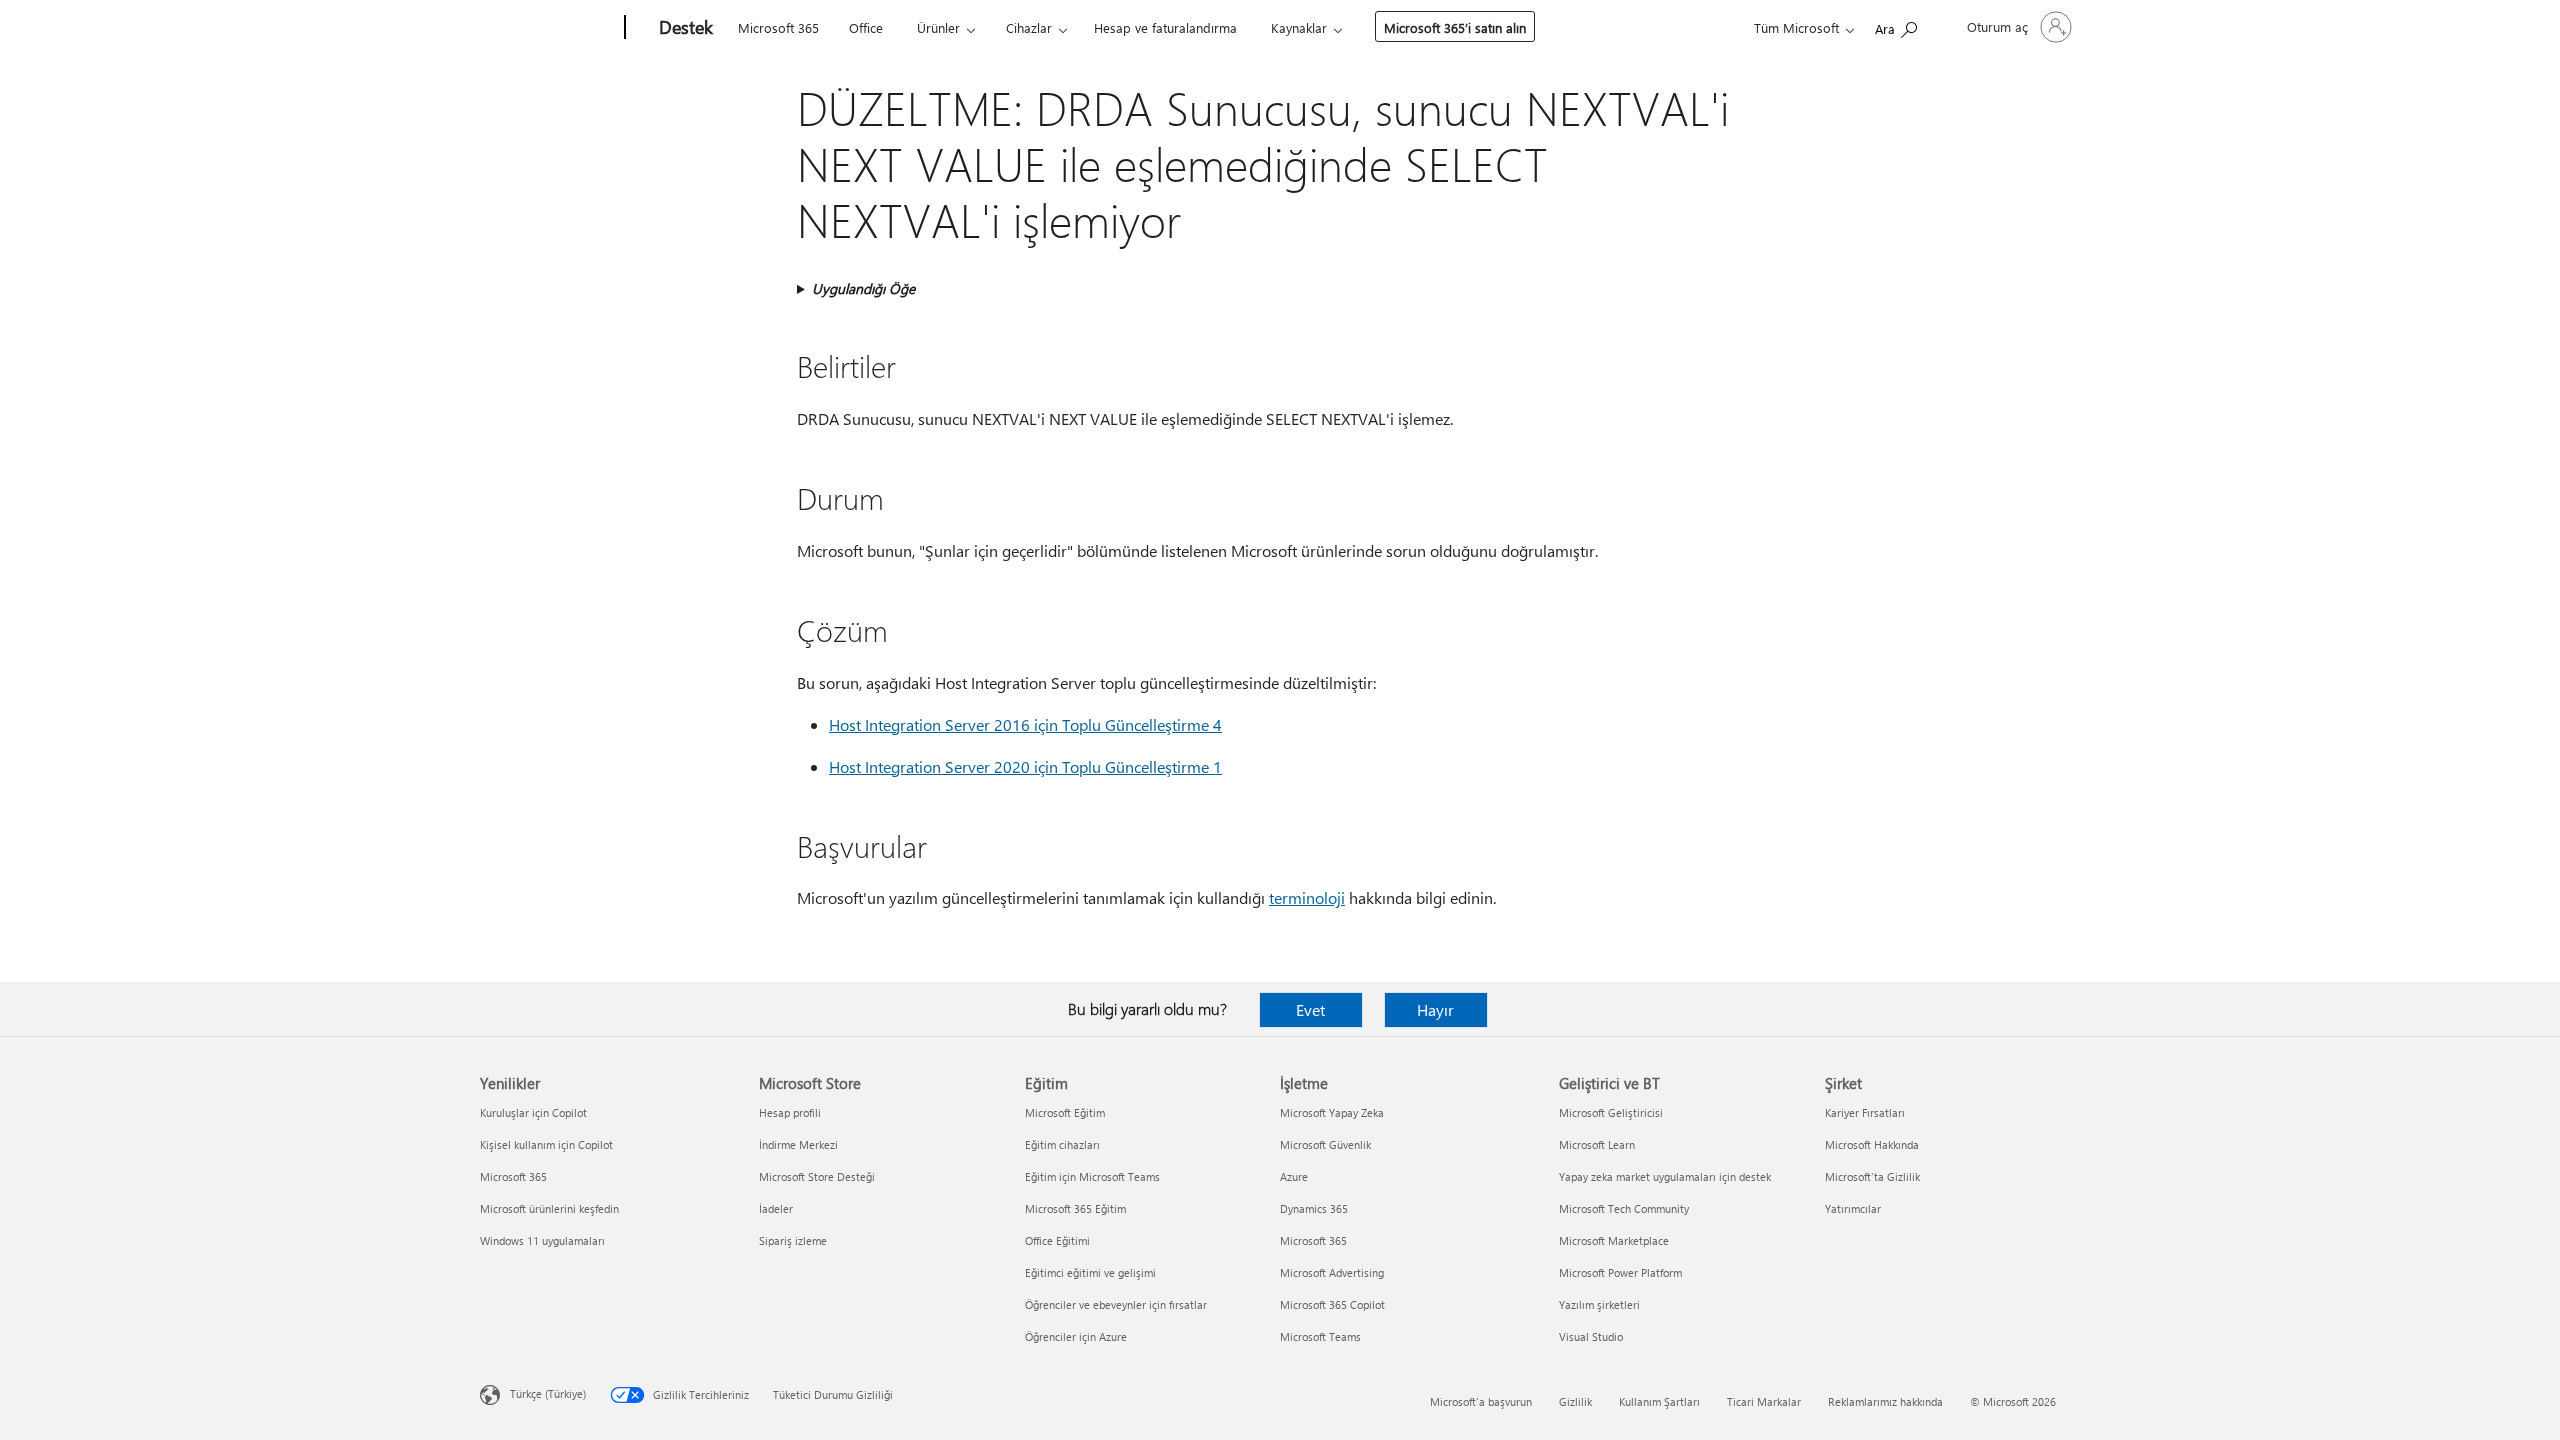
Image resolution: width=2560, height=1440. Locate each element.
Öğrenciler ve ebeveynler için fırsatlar (1116, 1304)
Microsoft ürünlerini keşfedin (549, 1208)
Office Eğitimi (1057, 1240)
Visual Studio (1591, 1336)
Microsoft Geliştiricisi (1611, 1112)
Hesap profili (790, 1112)
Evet (1310, 1009)
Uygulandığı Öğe (863, 288)
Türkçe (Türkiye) (548, 1393)
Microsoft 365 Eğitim (1075, 1208)
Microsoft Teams (1320, 1336)
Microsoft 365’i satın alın (1455, 27)
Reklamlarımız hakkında (1885, 1401)
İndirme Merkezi (798, 1144)
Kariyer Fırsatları (1865, 1112)
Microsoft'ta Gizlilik (1872, 1176)
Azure (1294, 1176)
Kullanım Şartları (1659, 1401)
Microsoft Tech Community (1624, 1208)
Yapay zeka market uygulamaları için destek (1665, 1176)
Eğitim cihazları (1062, 1144)
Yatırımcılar (1853, 1208)
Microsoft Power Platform (1620, 1272)
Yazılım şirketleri (1599, 1304)
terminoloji (1307, 897)
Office (866, 27)
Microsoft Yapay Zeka (1332, 1112)
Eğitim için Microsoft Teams (1092, 1176)
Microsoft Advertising (1332, 1272)
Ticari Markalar (1764, 1401)
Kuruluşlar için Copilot (533, 1112)
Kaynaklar (1299, 27)
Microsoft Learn (1597, 1144)
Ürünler (938, 27)
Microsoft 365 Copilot (1332, 1304)
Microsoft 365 (778, 27)
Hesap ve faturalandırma (1165, 27)
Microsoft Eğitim (1065, 1112)
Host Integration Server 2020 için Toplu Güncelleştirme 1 (1025, 766)
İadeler (776, 1208)
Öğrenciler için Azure (1076, 1336)
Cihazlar (1029, 27)
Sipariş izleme (793, 1240)
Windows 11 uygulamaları (542, 1240)
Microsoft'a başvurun (1481, 1401)
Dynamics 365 (1314, 1208)
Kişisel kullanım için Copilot (546, 1144)
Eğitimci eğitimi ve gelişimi (1090, 1272)
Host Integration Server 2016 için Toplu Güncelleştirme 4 (1025, 724)
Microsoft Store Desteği (817, 1176)
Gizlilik (1575, 1401)
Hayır (1435, 1009)
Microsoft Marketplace (1614, 1240)
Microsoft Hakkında (1872, 1144)
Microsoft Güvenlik (1325, 1144)
